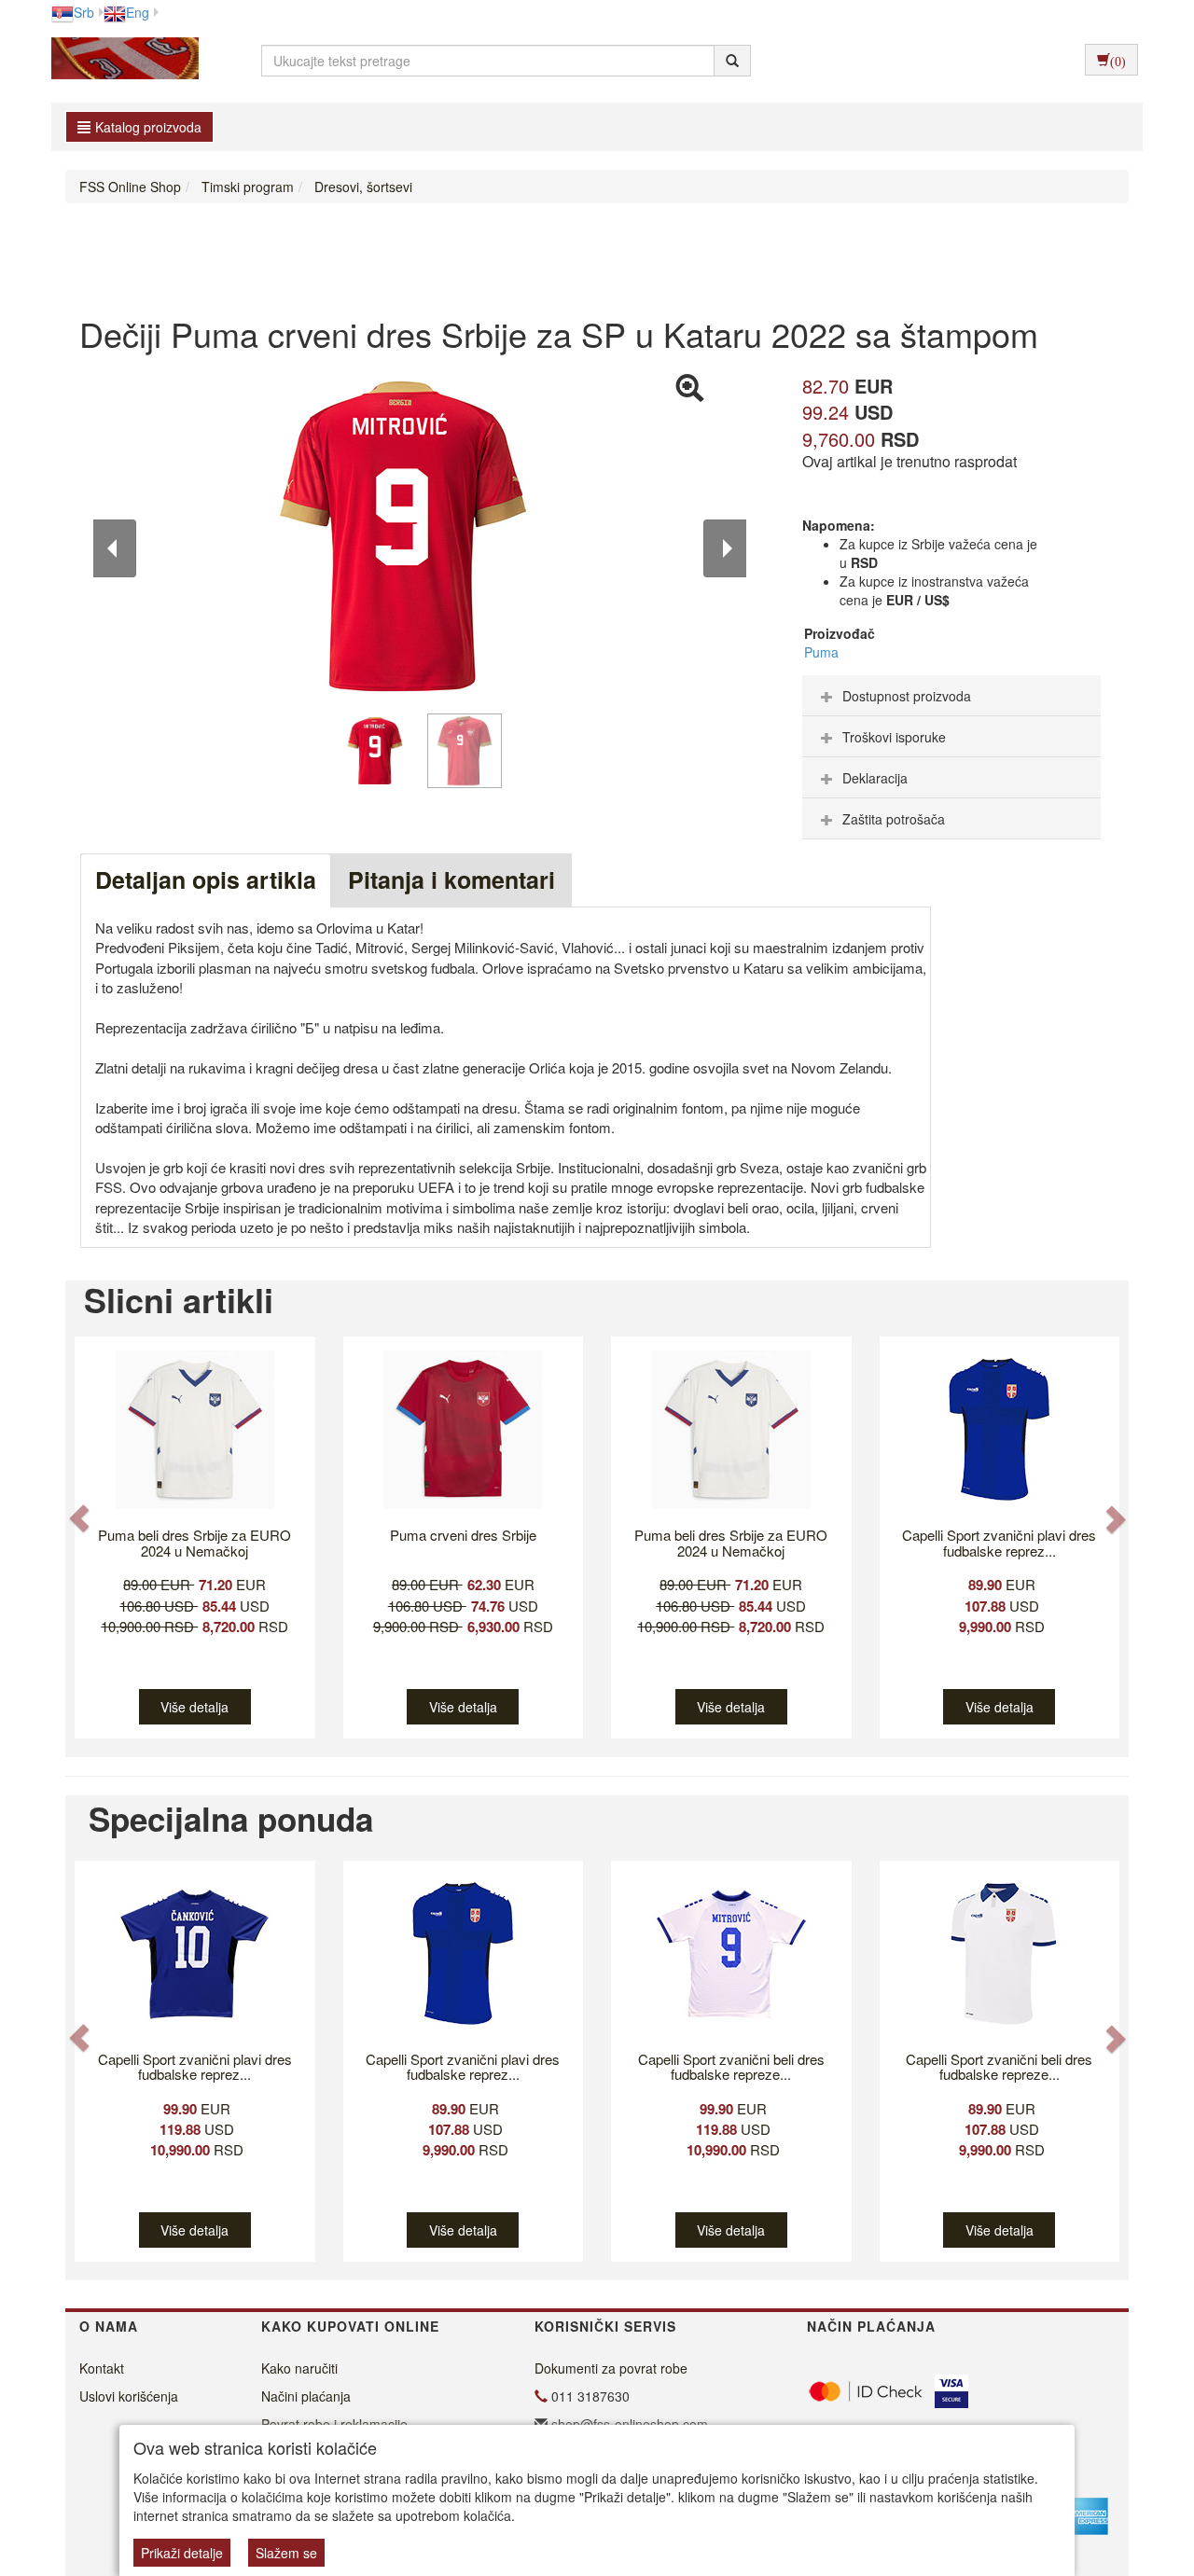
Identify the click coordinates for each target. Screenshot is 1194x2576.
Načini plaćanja (306, 2396)
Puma (821, 652)
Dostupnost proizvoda (907, 696)
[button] (81, 1519)
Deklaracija (875, 778)
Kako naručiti (299, 2368)
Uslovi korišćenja (129, 2396)
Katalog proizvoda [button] (148, 127)
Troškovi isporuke (894, 737)
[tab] (951, 696)
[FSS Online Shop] (120, 61)
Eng (138, 12)
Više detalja (194, 1707)
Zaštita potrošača (894, 819)
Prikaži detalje (182, 2553)
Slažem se (286, 2553)
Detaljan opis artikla (206, 879)
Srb (84, 12)
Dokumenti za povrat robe (611, 2368)
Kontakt (102, 2368)
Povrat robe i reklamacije (334, 2424)
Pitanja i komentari (451, 879)
